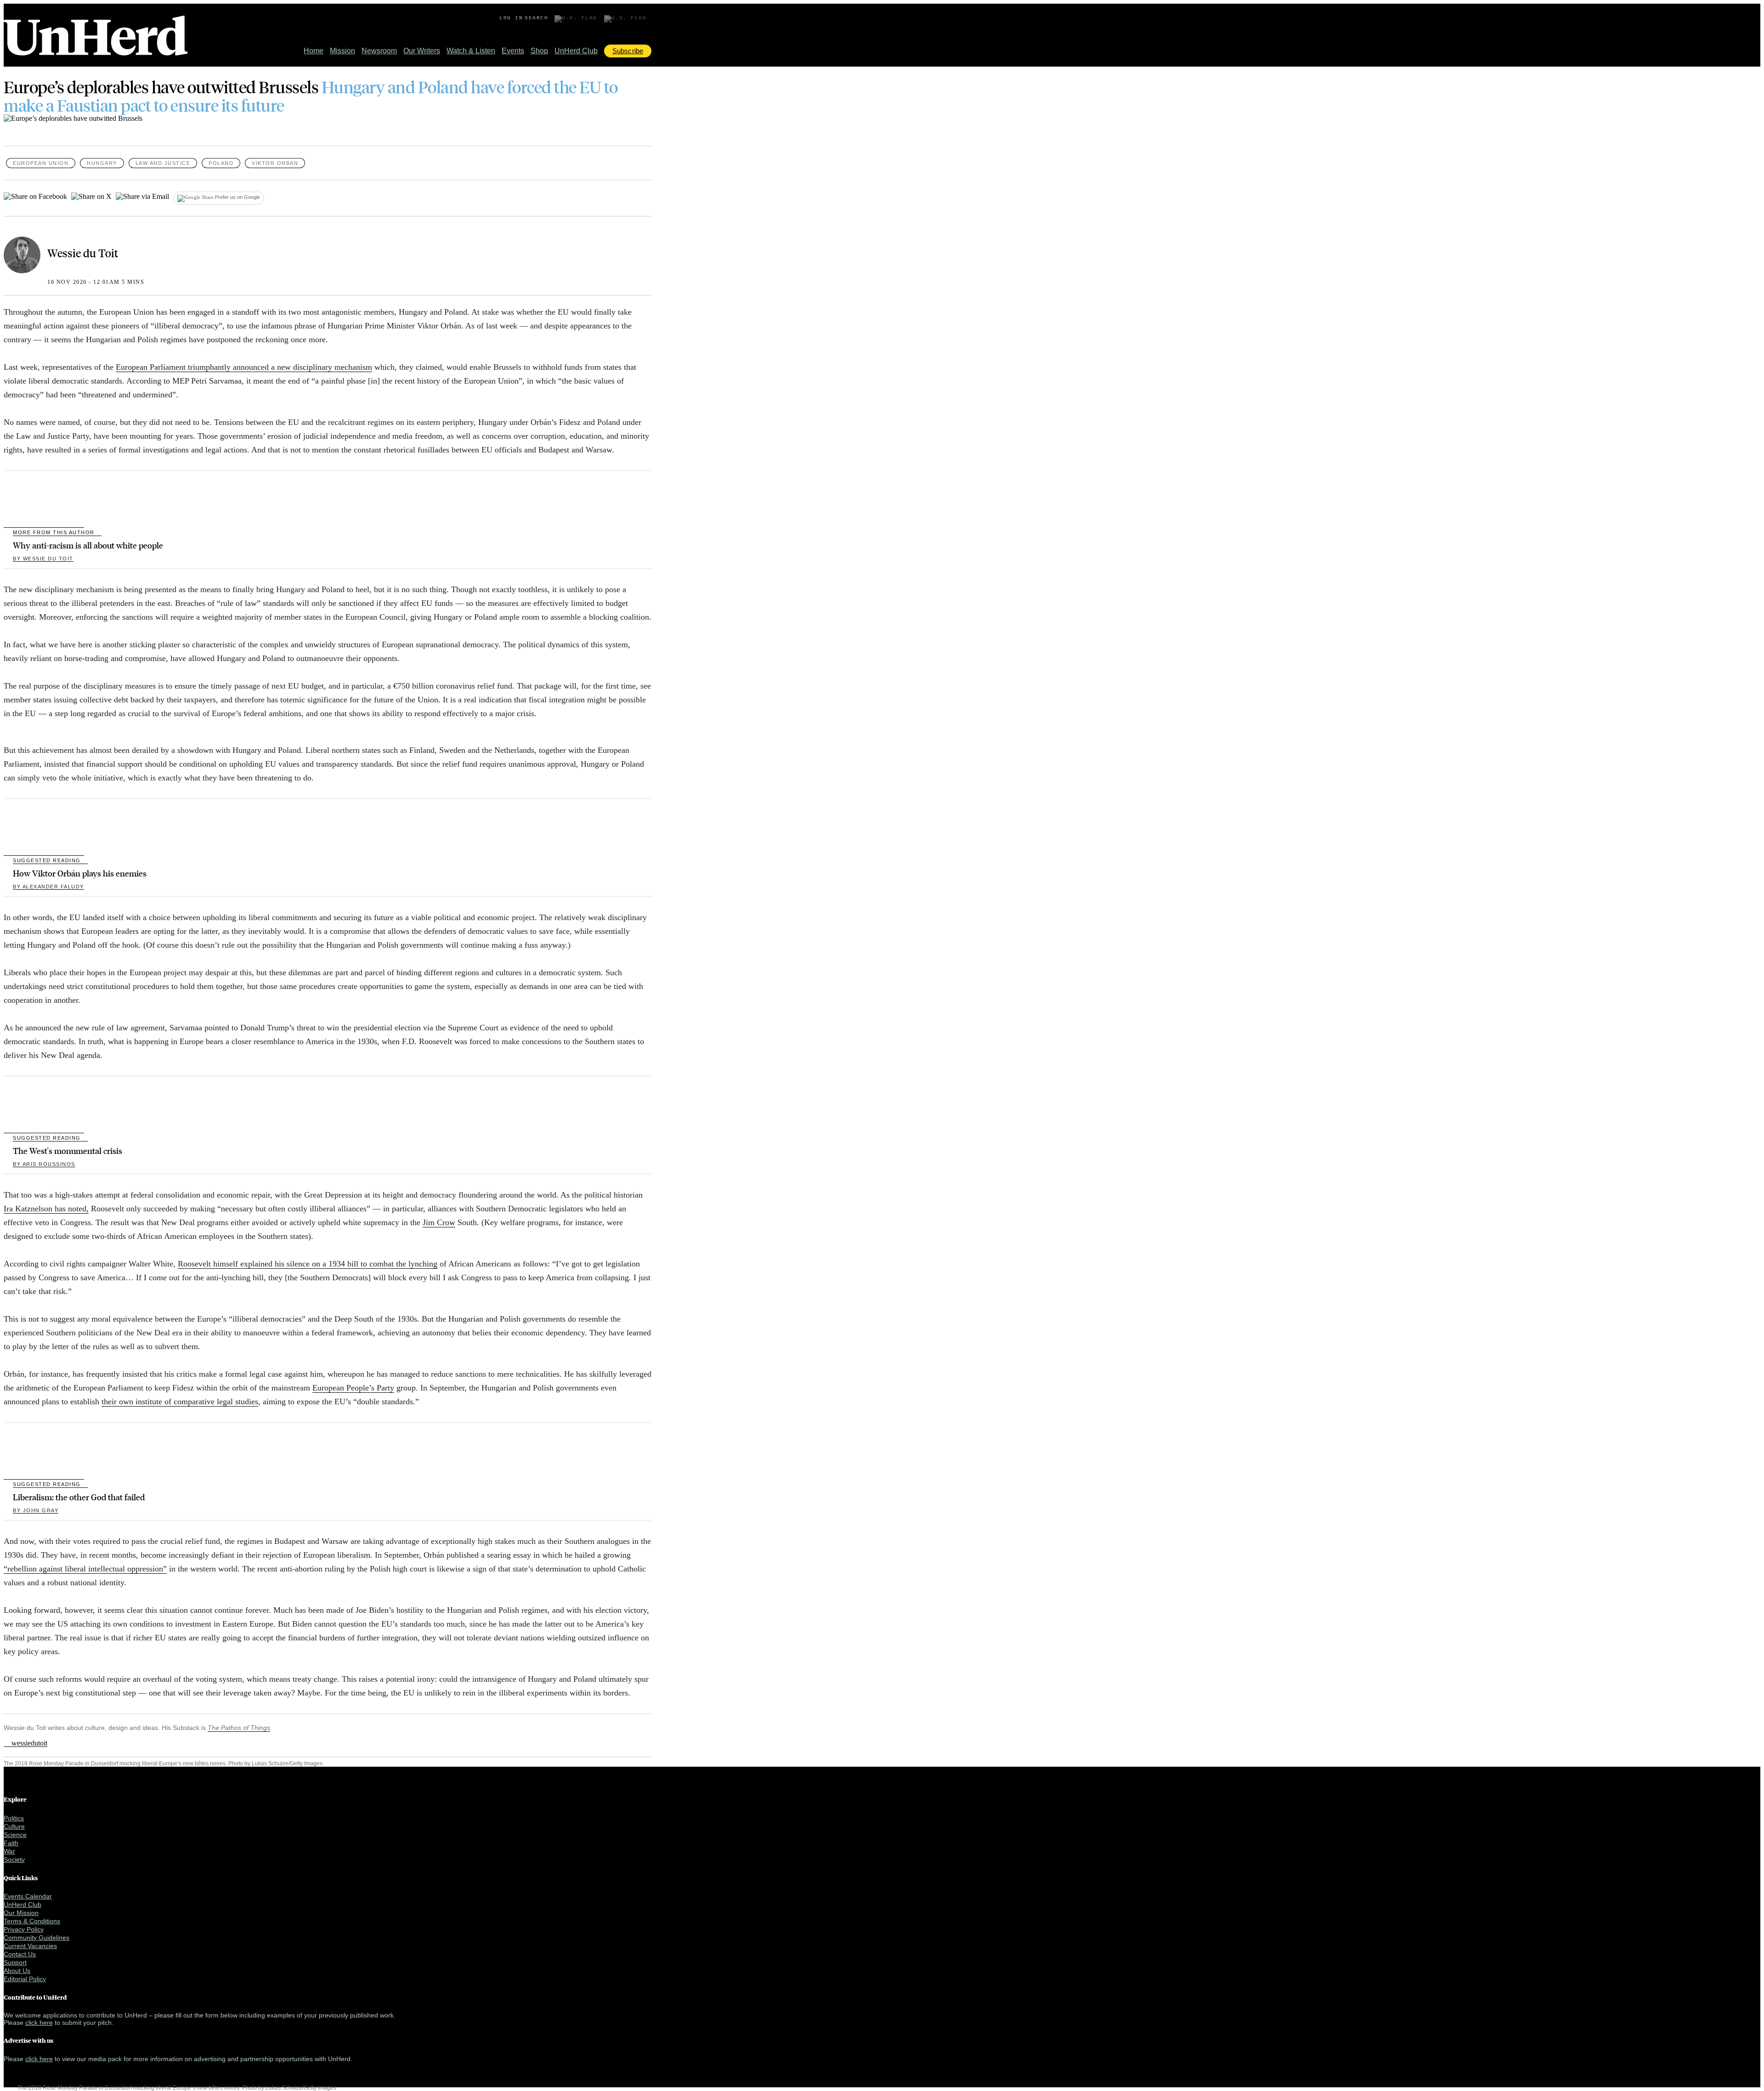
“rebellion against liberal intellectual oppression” (85, 1569)
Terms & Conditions (32, 1921)
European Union (41, 163)
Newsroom (379, 51)
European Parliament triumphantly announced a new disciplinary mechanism (244, 367)
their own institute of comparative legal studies (180, 1402)
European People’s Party (353, 1388)
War (9, 1851)
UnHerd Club (576, 51)
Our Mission (21, 1913)
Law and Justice (163, 163)
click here (39, 2023)
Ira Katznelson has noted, (46, 1209)
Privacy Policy (24, 1929)
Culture (14, 1826)
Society (14, 1859)
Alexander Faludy (48, 887)
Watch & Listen (471, 51)
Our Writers (422, 51)
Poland (221, 163)
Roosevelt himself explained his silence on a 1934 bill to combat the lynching (308, 1264)
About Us (17, 1971)
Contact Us (20, 1954)
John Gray (36, 1510)
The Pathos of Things (239, 1728)
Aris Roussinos (44, 1164)
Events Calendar (28, 1896)
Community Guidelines (37, 1938)
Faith (11, 1843)
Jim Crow (439, 1222)
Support (15, 1962)
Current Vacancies (30, 1946)
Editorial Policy (25, 1979)
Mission (342, 51)
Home (314, 51)
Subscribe (628, 51)
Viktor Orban (275, 163)
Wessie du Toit (83, 253)
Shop (539, 51)
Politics (14, 1818)
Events (513, 51)
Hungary (102, 163)
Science (15, 1835)
